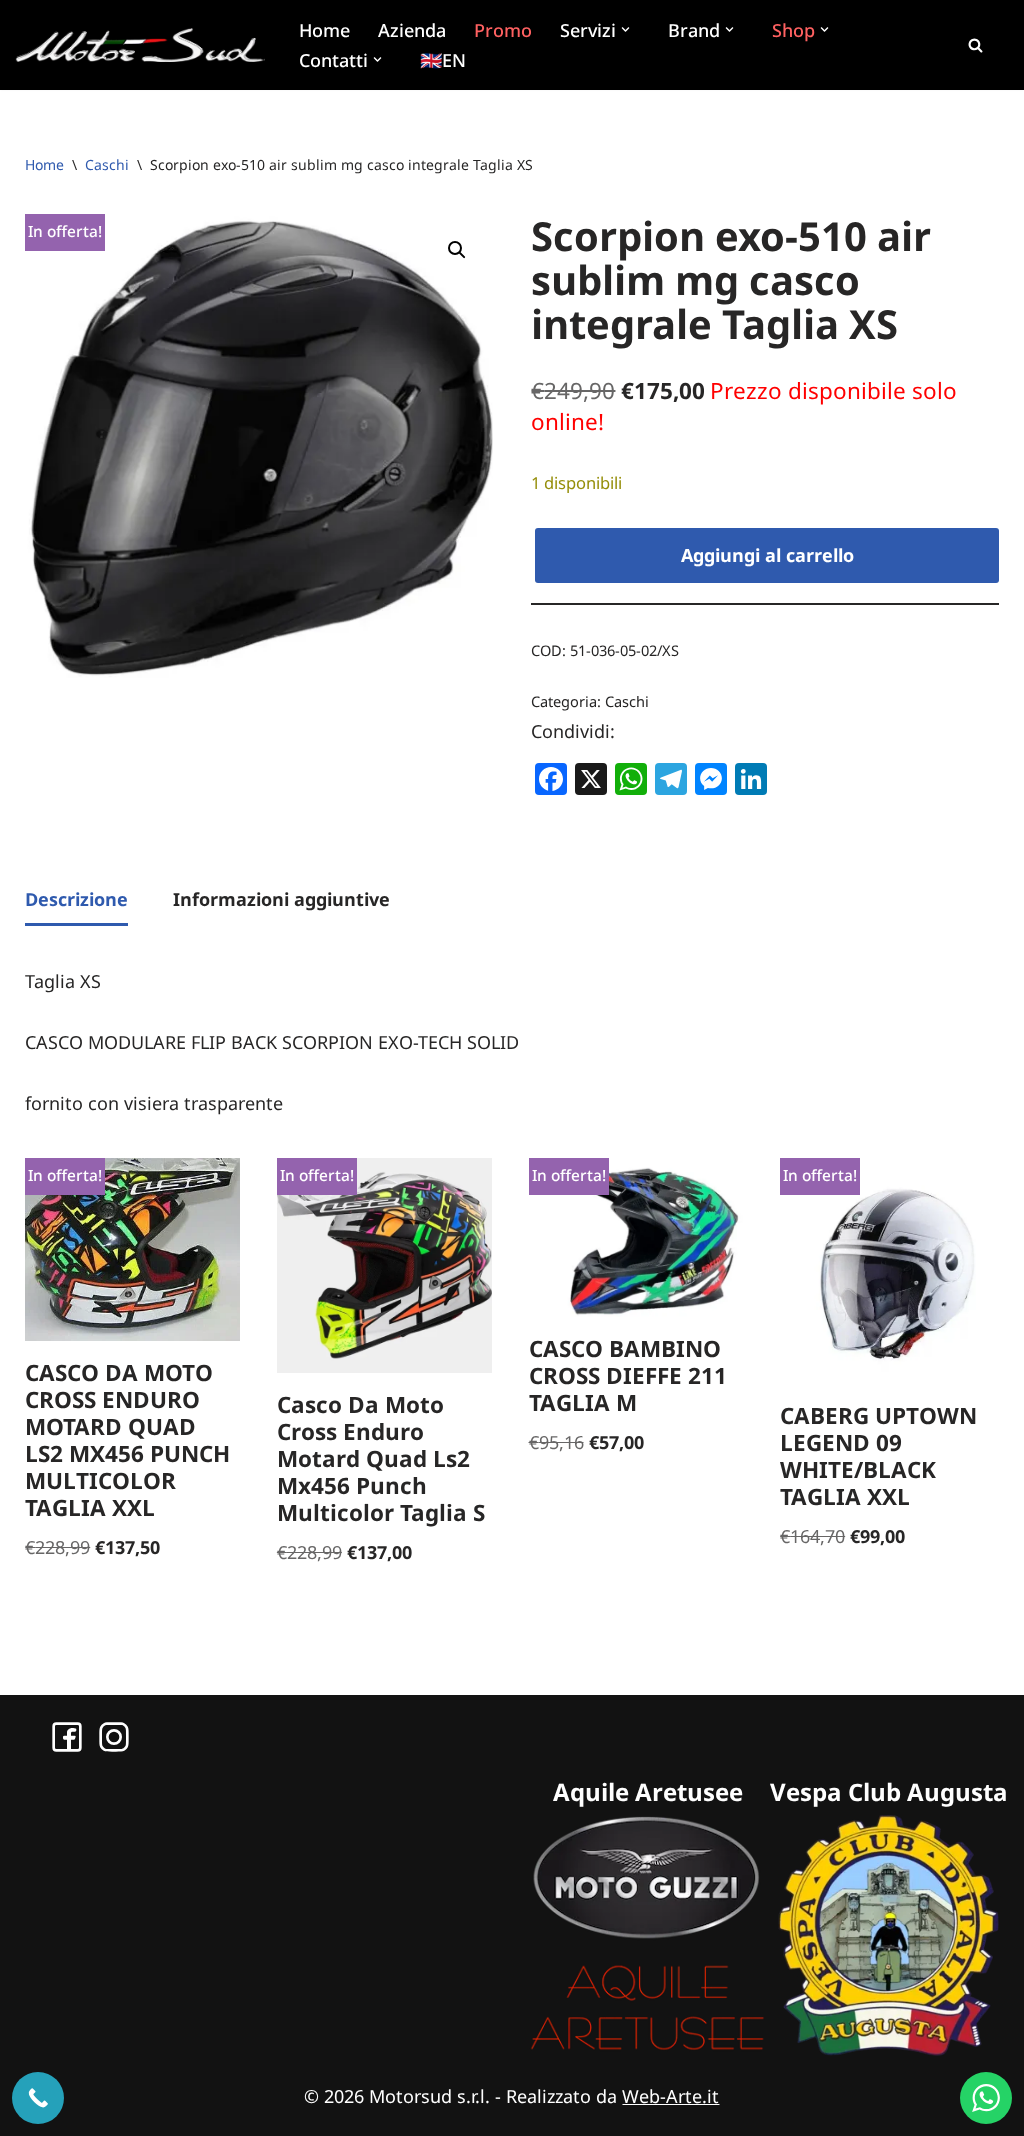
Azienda (412, 30)
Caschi (107, 164)
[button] (628, 29)
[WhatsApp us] (986, 2098)
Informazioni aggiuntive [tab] (281, 899)
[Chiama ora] (38, 2098)
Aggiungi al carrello (767, 555)
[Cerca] (975, 45)
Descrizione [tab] (76, 899)
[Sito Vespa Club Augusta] (888, 2049)
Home (324, 30)
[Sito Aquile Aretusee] (647, 2049)
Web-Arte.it (670, 2096)
